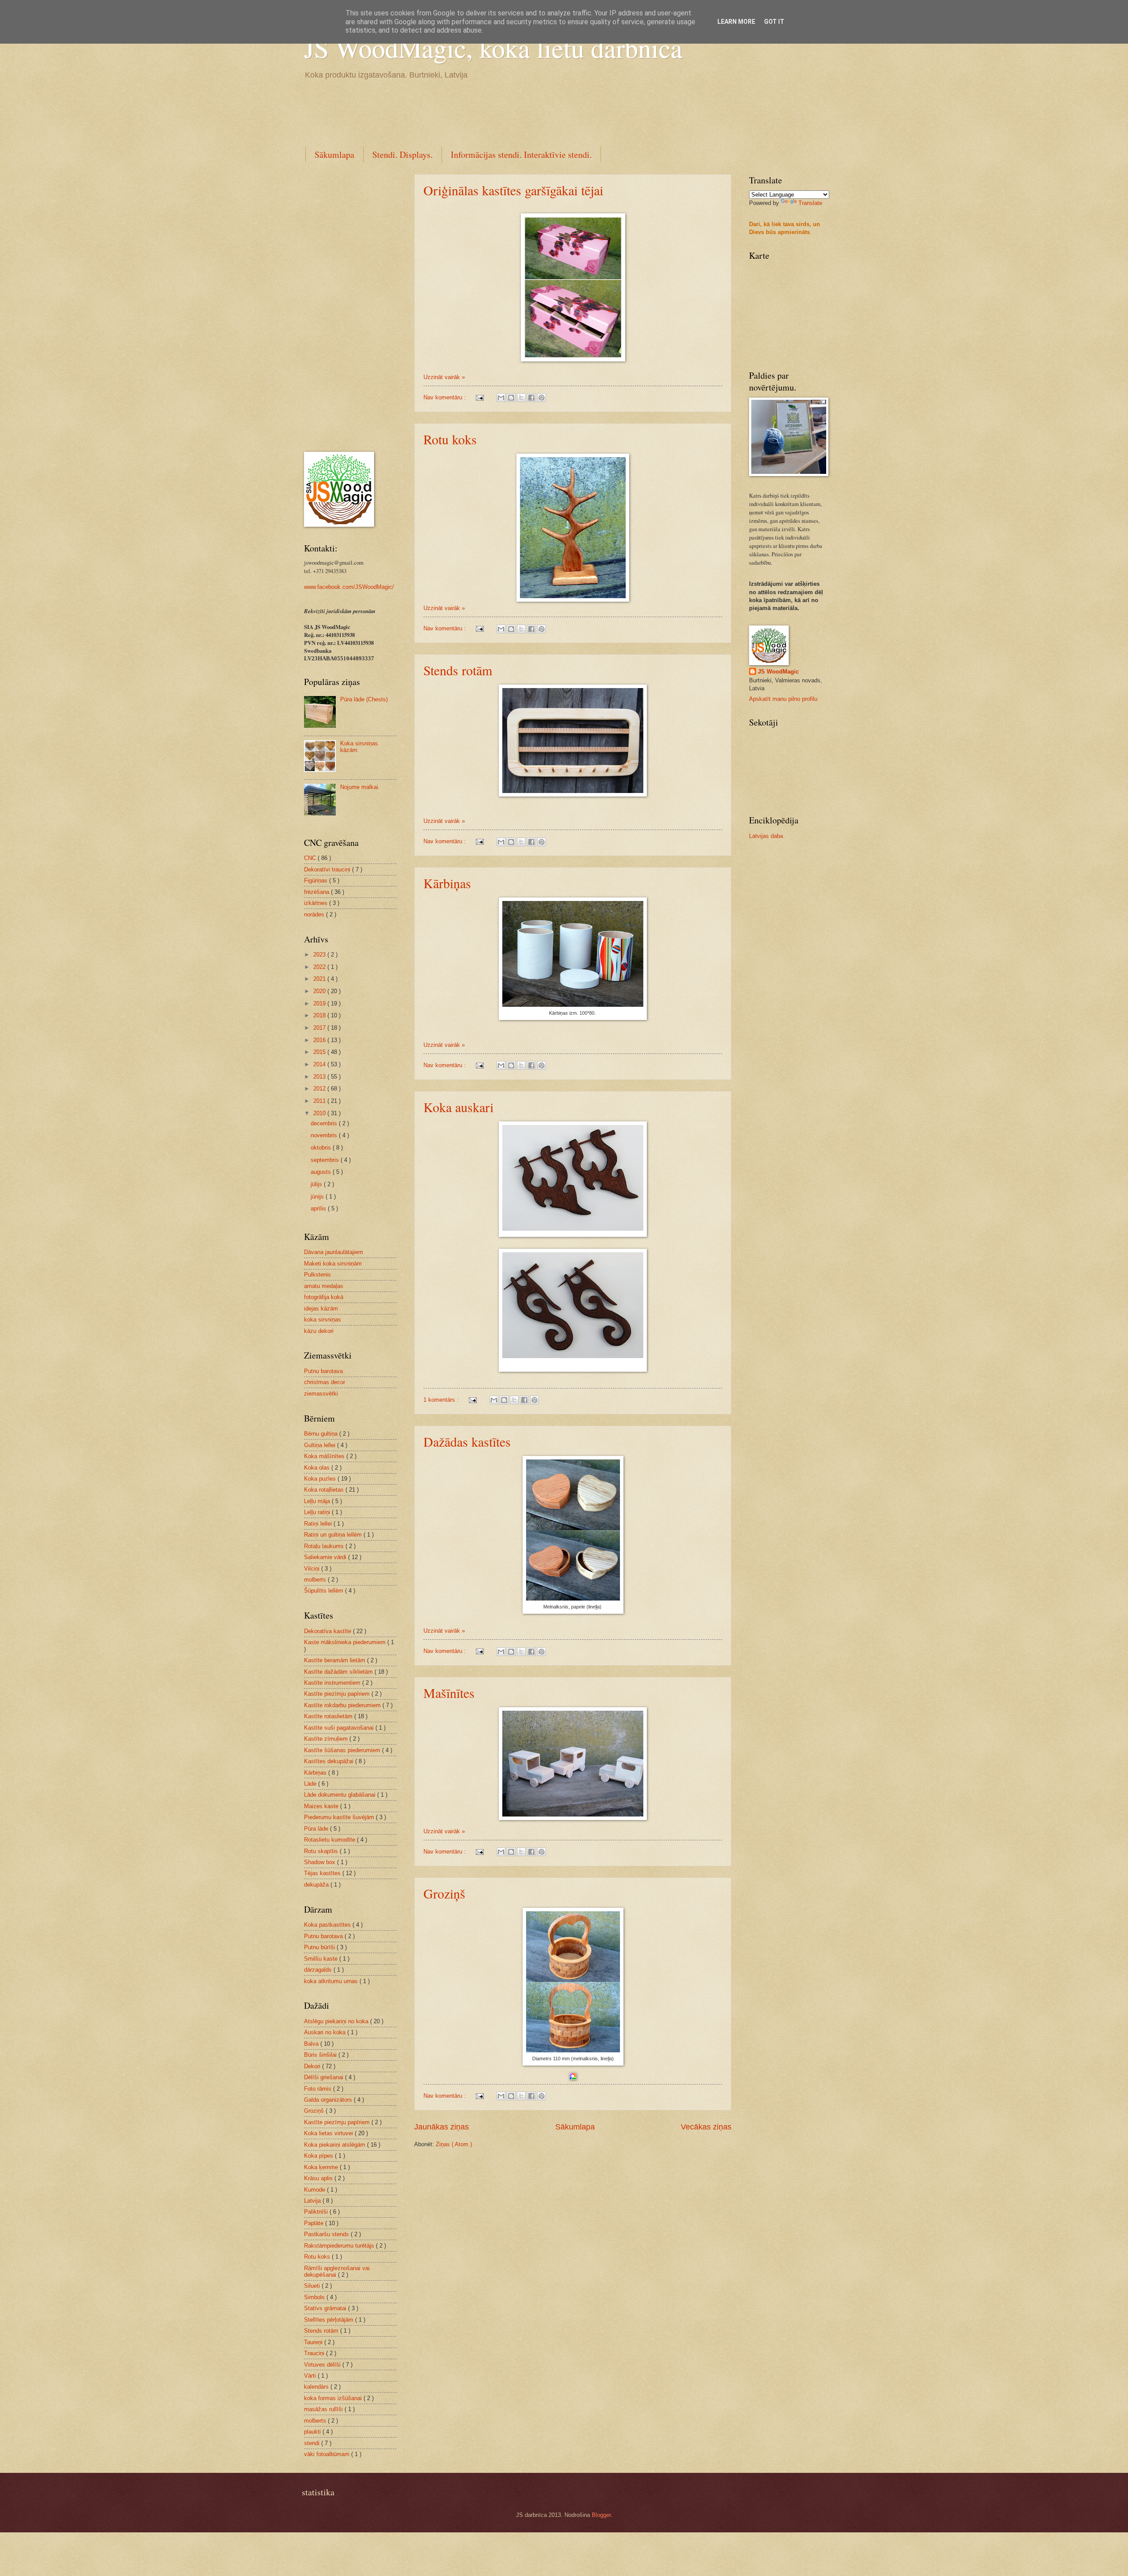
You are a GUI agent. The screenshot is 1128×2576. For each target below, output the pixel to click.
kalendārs (317, 2387)
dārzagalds (319, 1970)
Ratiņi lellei (319, 1524)
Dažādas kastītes (467, 1441)
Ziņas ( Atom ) (454, 2144)
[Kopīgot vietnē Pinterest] (542, 398)
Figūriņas (317, 880)
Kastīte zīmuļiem (327, 1739)
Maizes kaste (322, 1806)
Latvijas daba (766, 836)
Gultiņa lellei (321, 1445)
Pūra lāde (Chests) (364, 699)
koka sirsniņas (323, 1320)
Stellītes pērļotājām (330, 2320)
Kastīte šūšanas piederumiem (343, 1750)
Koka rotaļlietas (325, 1490)
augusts (322, 1172)
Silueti (313, 2286)
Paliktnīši (317, 2212)
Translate (810, 203)
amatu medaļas (324, 1286)
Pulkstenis (317, 1275)
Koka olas (318, 1468)
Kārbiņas (447, 883)
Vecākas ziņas (706, 2127)
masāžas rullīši (324, 2409)
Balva (312, 2044)
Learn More (736, 22)
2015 (320, 1052)
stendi (313, 2443)
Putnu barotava (323, 1371)
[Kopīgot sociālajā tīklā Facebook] (531, 398)
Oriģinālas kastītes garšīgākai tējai (513, 190)
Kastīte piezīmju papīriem (338, 1694)
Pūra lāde (317, 1829)
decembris (325, 1123)
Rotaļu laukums (325, 1546)
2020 (320, 991)
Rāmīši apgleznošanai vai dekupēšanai (337, 2271)
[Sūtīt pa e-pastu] (501, 398)
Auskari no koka (326, 2032)
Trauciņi (315, 2353)
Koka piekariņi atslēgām (336, 2145)
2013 (320, 1077)
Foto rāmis (319, 2089)
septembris (326, 1160)
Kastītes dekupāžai (330, 1761)
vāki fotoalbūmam (328, 2454)
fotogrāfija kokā (324, 1297)
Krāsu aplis (319, 2178)
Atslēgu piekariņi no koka (337, 2021)
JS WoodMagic (778, 672)
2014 (320, 1064)
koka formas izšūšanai (334, 2398)
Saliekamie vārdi (326, 1557)
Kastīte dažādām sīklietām (339, 1672)
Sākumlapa (334, 154)
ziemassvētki (321, 1394)
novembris (325, 1135)
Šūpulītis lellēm (325, 1591)
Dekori (313, 2066)
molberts (316, 1580)
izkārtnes (317, 903)
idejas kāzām (321, 1308)
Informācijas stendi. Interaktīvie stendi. (521, 154)
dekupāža (317, 1885)
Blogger (601, 2515)
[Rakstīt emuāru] (511, 398)
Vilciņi (313, 1569)
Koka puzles (321, 1479)
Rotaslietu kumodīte (330, 1840)
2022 (320, 967)
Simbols (315, 2297)
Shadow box (321, 1862)
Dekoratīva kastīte (328, 1631)
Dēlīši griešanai (325, 2077)
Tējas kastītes (323, 1873)
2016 (320, 1040)
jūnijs (318, 1197)
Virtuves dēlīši (323, 2365)
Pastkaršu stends (327, 2234)
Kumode (315, 2190)
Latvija (313, 2201)
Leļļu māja (318, 1501)
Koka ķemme (322, 2167)
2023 (320, 955)
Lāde (311, 1784)
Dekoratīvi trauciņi (328, 869)
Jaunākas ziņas (442, 2127)
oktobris (322, 1148)
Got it (774, 22)
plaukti (313, 2432)
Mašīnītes (449, 1693)
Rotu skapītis (322, 1851)
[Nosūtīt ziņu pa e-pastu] (479, 397)
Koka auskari (458, 1107)
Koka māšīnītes (325, 1456)
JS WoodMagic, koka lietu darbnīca (493, 48)
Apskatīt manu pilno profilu (783, 699)
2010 (320, 1113)
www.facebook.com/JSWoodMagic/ (349, 587)
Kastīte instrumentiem (333, 1683)
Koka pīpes (319, 2156)
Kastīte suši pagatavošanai (340, 1728)
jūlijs (317, 1184)
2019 (320, 1003)
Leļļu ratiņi (318, 1512)
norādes (315, 914)
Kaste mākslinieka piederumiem (346, 1642)
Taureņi (314, 2342)
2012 (320, 1089)
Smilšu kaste (322, 1959)
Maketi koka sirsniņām (333, 1264)
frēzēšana (317, 892)
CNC (311, 858)
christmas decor (325, 1382)
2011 (320, 1101)
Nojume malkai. (360, 787)
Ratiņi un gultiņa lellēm (334, 1535)
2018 (320, 1015)
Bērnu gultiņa (322, 1434)
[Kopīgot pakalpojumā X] (521, 398)
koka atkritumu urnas (332, 1981)
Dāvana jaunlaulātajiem (334, 1252)
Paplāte (315, 2223)
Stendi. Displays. (403, 154)
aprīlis (319, 1208)
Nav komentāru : (445, 397)
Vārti (311, 2376)
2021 (320, 979)
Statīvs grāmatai (326, 2308)
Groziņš (444, 1893)
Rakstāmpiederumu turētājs (340, 2246)
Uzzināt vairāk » (444, 377)
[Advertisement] (464, 112)
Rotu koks (450, 439)
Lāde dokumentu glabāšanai (341, 1795)
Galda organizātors (329, 2100)
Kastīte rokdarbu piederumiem (343, 1705)
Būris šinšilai (321, 2055)
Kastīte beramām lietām (336, 1660)
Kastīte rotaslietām (329, 1716)
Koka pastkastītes (328, 1925)
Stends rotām (458, 670)
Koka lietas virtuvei (329, 2133)
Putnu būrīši (320, 1947)
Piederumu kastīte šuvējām (340, 1817)
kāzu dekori (319, 1331)
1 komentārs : (442, 1400)
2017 (320, 1028)
